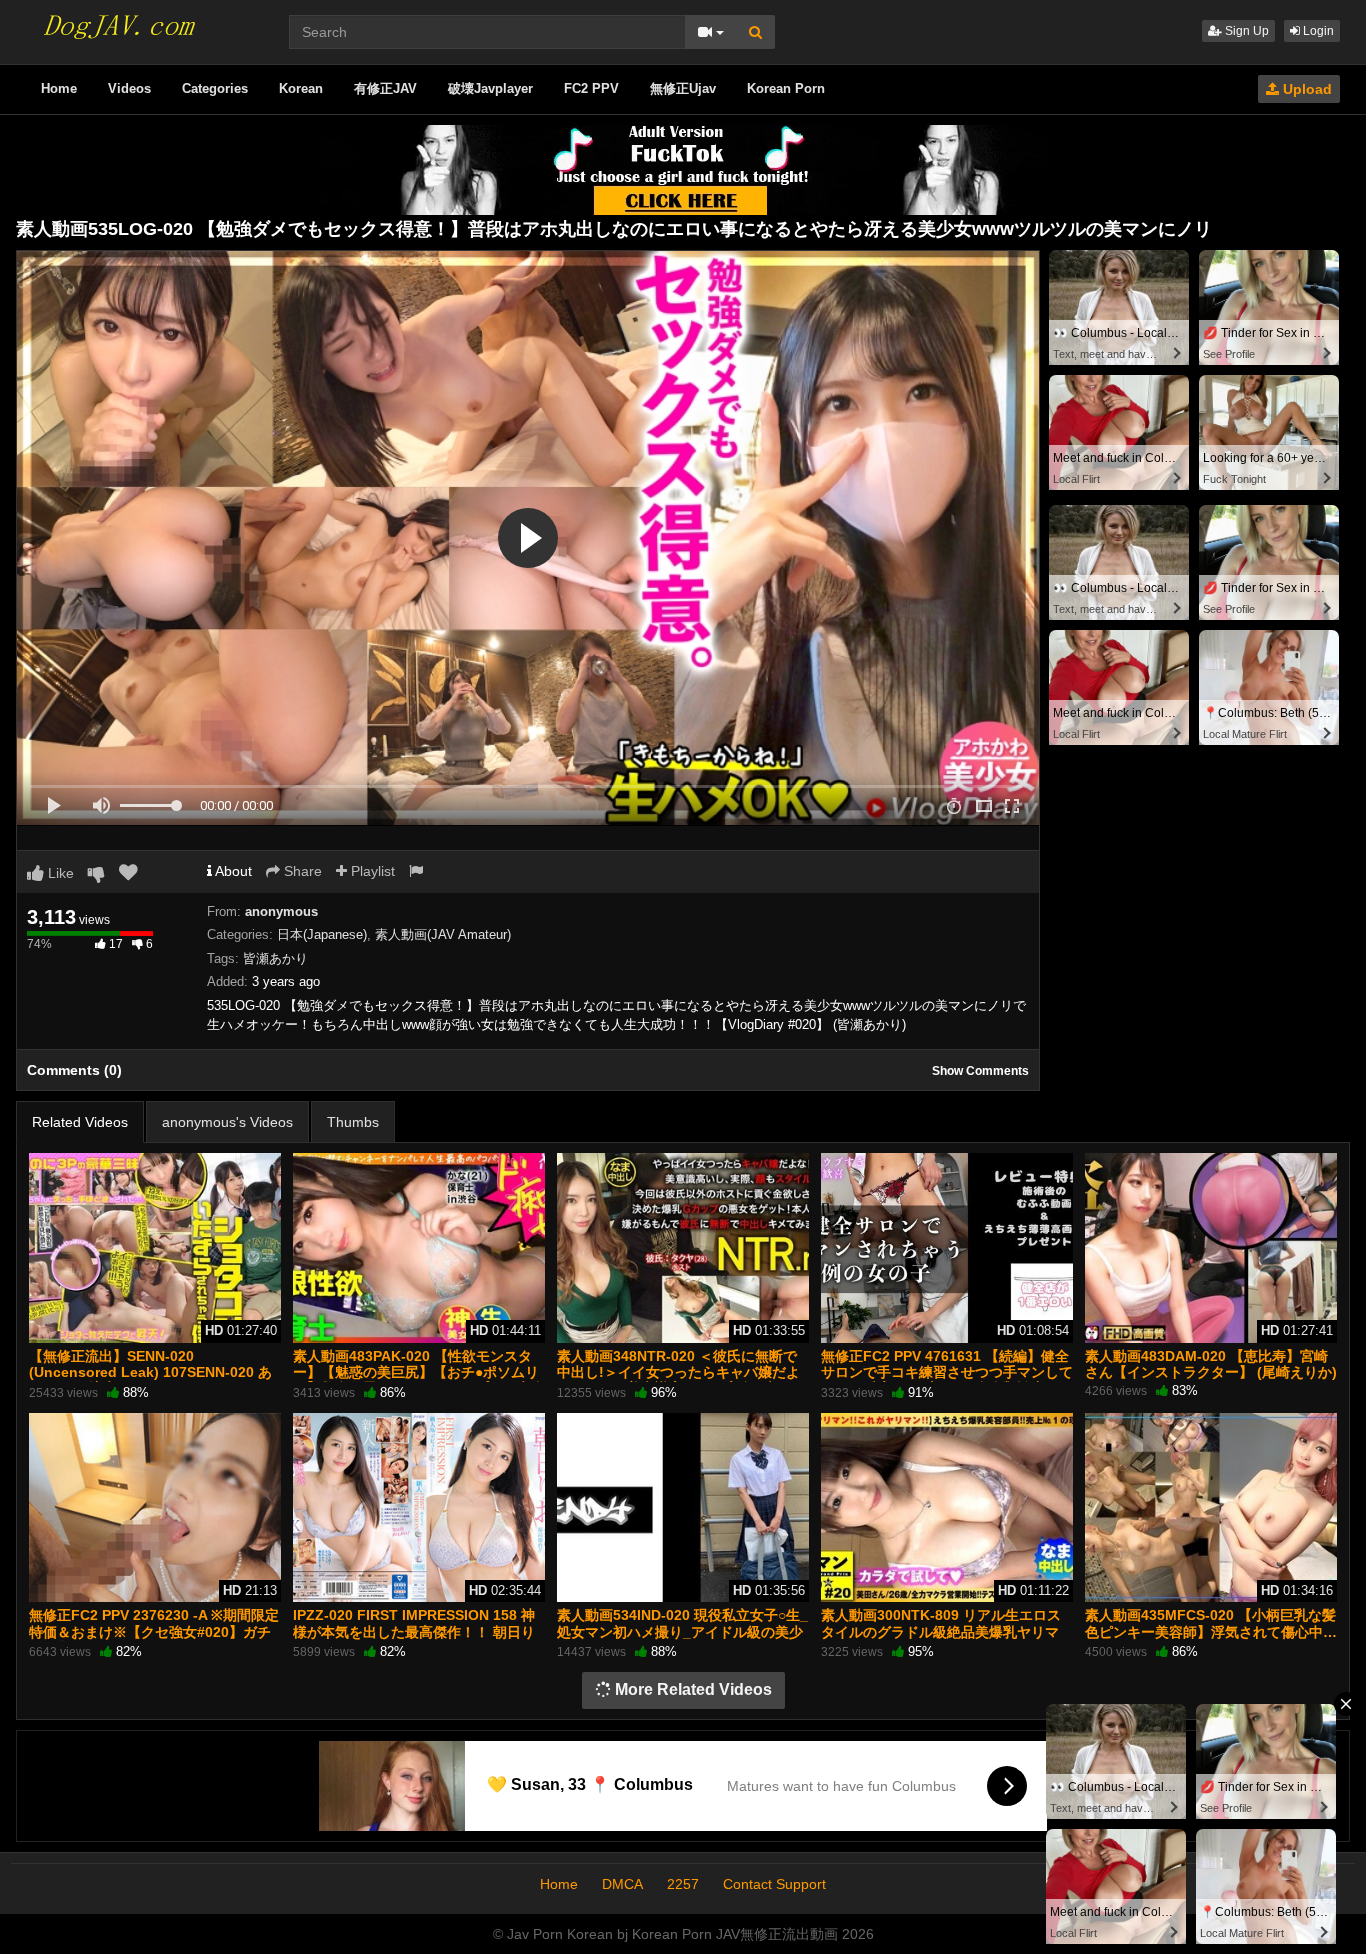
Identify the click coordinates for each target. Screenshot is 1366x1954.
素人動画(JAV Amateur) (443, 934)
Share (301, 871)
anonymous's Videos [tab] (227, 1122)
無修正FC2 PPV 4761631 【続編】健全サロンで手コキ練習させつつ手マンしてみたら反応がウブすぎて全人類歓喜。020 (947, 1380)
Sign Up (1245, 31)
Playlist (371, 871)
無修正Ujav (683, 88)
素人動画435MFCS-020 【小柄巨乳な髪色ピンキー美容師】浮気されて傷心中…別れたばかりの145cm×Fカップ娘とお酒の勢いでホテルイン (1211, 1639)
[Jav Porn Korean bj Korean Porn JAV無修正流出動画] (117, 20)
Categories (215, 88)
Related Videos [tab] (80, 1122)
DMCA (622, 1884)
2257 (683, 1884)
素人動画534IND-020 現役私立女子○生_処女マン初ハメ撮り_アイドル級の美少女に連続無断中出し (682, 1631)
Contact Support (774, 1884)
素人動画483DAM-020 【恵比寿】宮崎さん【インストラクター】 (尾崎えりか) (1211, 1364)
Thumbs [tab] (353, 1122)
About (232, 871)
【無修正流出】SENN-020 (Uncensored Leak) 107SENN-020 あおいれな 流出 (150, 1372)
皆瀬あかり (275, 958)
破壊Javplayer (490, 88)
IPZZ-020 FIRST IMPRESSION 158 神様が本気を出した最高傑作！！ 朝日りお (414, 1631)
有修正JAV (385, 88)
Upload (1305, 89)
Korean (301, 88)
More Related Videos (691, 1689)
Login (1317, 31)
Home (59, 88)
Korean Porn (786, 88)
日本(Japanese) (322, 934)
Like (59, 873)
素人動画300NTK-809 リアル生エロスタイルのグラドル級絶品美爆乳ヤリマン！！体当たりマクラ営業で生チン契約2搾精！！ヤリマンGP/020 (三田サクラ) (947, 1639)
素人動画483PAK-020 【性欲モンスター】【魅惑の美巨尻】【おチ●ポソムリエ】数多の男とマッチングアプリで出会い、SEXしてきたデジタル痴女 (419, 1380)
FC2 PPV (591, 88)
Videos (129, 88)
